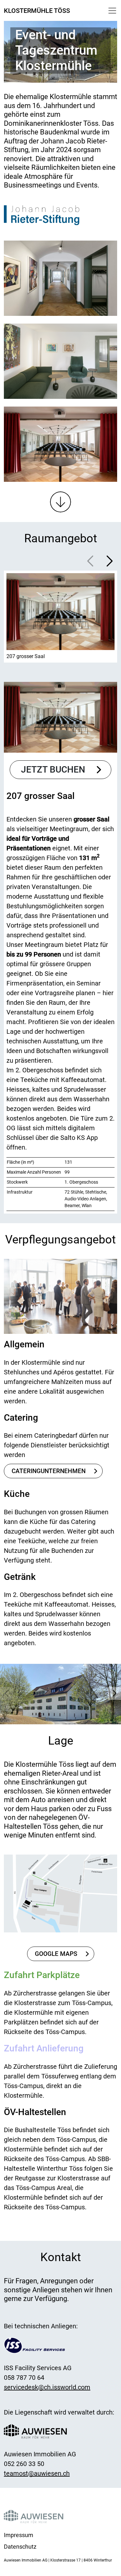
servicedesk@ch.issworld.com (47, 2387)
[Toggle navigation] (112, 11)
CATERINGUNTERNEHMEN (49, 1471)
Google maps (56, 1954)
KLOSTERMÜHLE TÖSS (37, 11)
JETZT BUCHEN (53, 770)
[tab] (60, 617)
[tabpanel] (60, 938)
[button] (110, 561)
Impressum (19, 2535)
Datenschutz (20, 2547)
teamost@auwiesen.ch (37, 2473)
